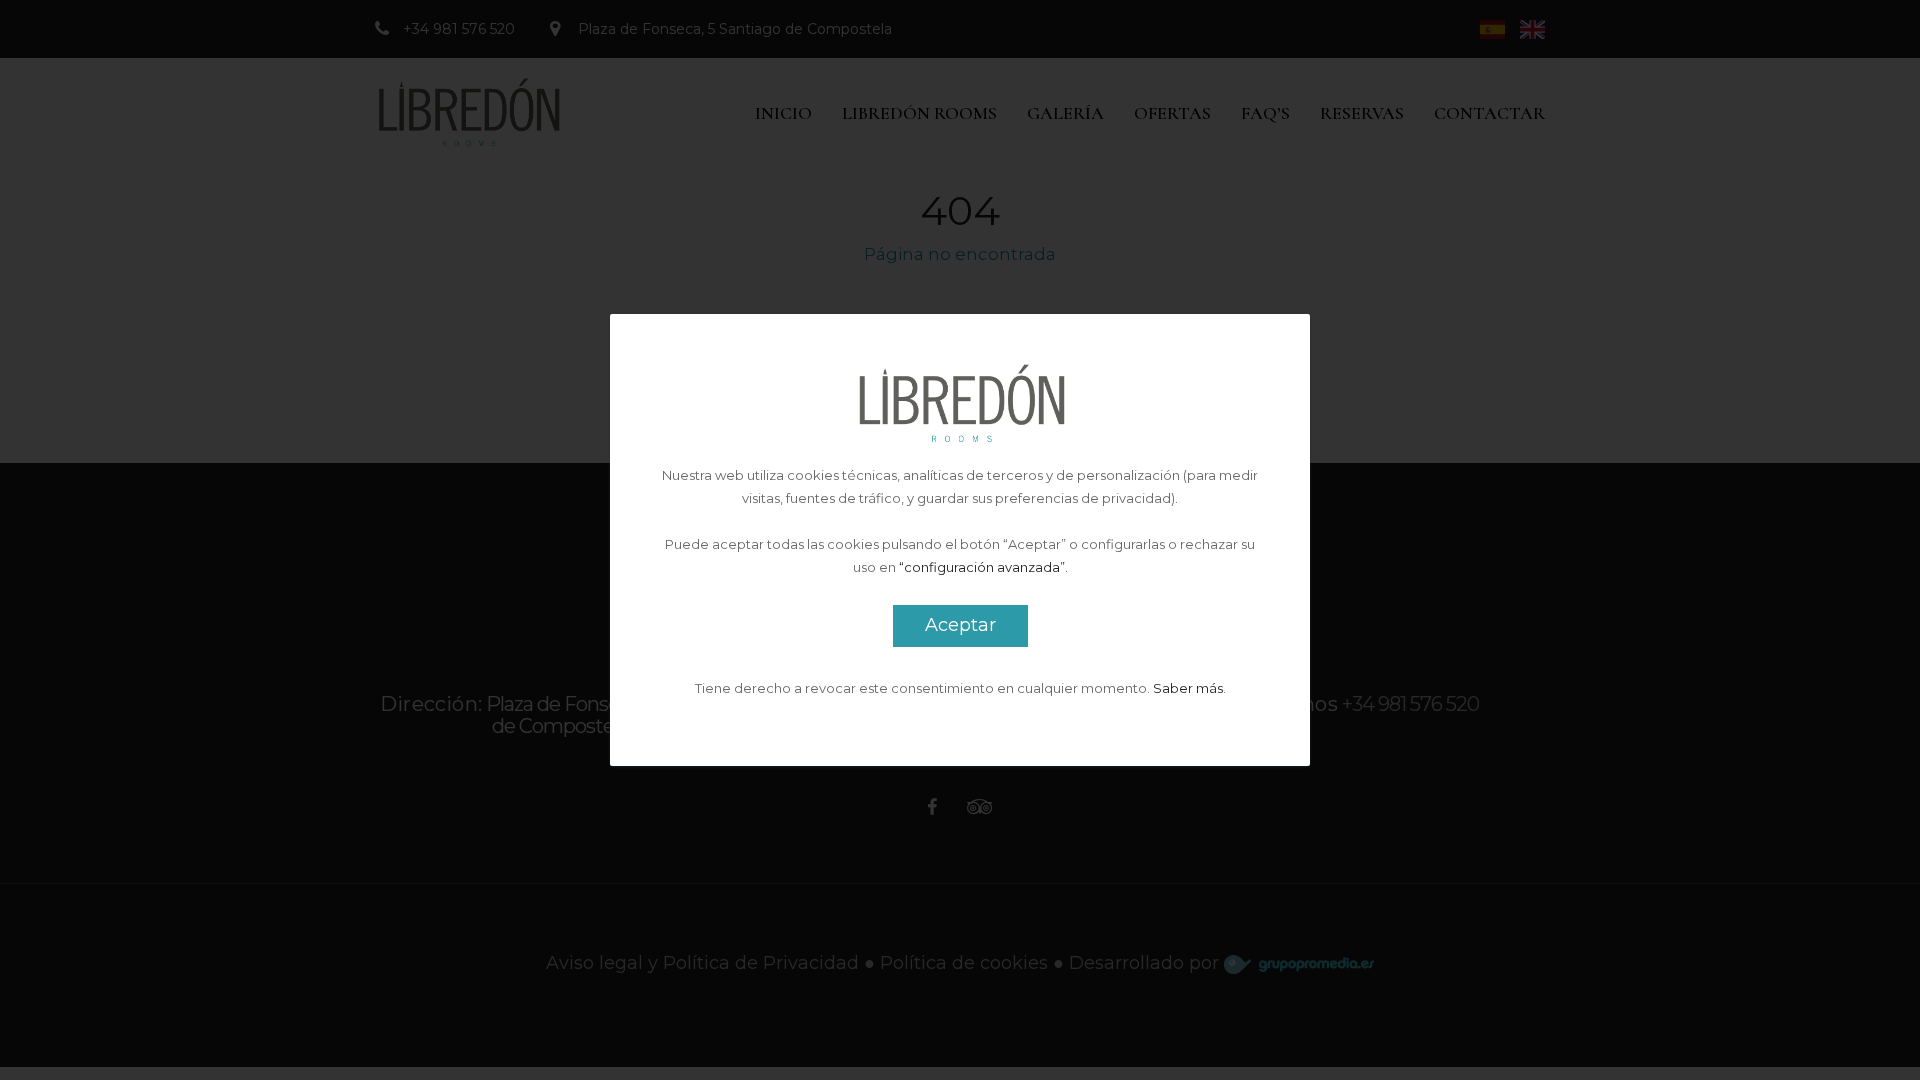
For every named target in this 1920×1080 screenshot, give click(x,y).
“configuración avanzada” (982, 567)
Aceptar (960, 625)
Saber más (1188, 688)
